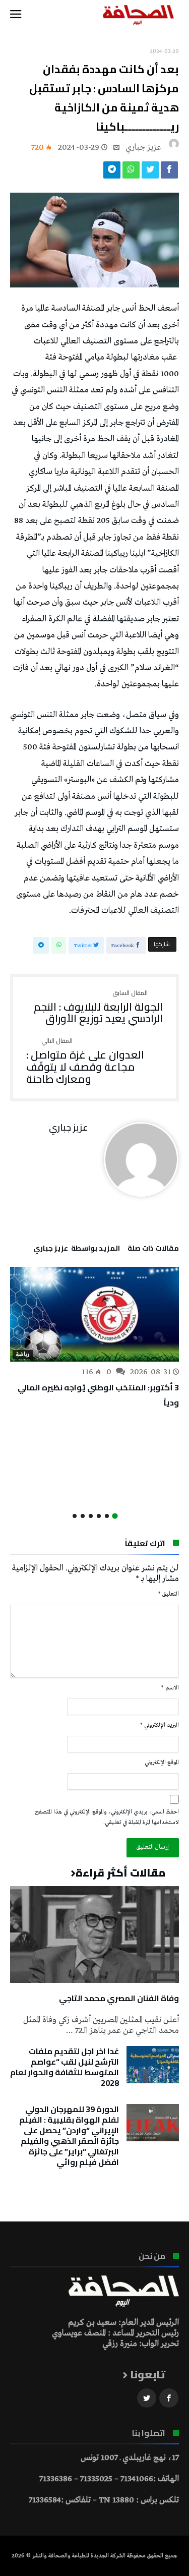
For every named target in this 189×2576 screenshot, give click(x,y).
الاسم (170, 1688)
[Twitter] (147, 2398)
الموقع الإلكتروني (162, 1763)
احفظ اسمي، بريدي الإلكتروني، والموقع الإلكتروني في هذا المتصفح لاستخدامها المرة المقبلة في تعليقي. (107, 1817)
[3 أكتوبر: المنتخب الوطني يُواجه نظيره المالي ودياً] (94, 1314)
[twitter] (150, 172)
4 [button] (91, 1516)
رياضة (23, 1355)
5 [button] (83, 1516)
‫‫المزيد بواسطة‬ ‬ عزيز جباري (77, 1250)
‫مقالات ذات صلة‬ (153, 1250)
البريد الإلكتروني (160, 1725)
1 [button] (115, 1516)
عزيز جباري (143, 148)
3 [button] (99, 1516)
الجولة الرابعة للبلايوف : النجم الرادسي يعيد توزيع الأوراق (98, 1007)
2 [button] (107, 1516)
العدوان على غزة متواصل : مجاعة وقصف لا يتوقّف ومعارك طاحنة (85, 1061)
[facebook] (169, 172)
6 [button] (75, 1516)
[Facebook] (169, 2398)
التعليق (169, 1594)
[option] (94, 1339)
